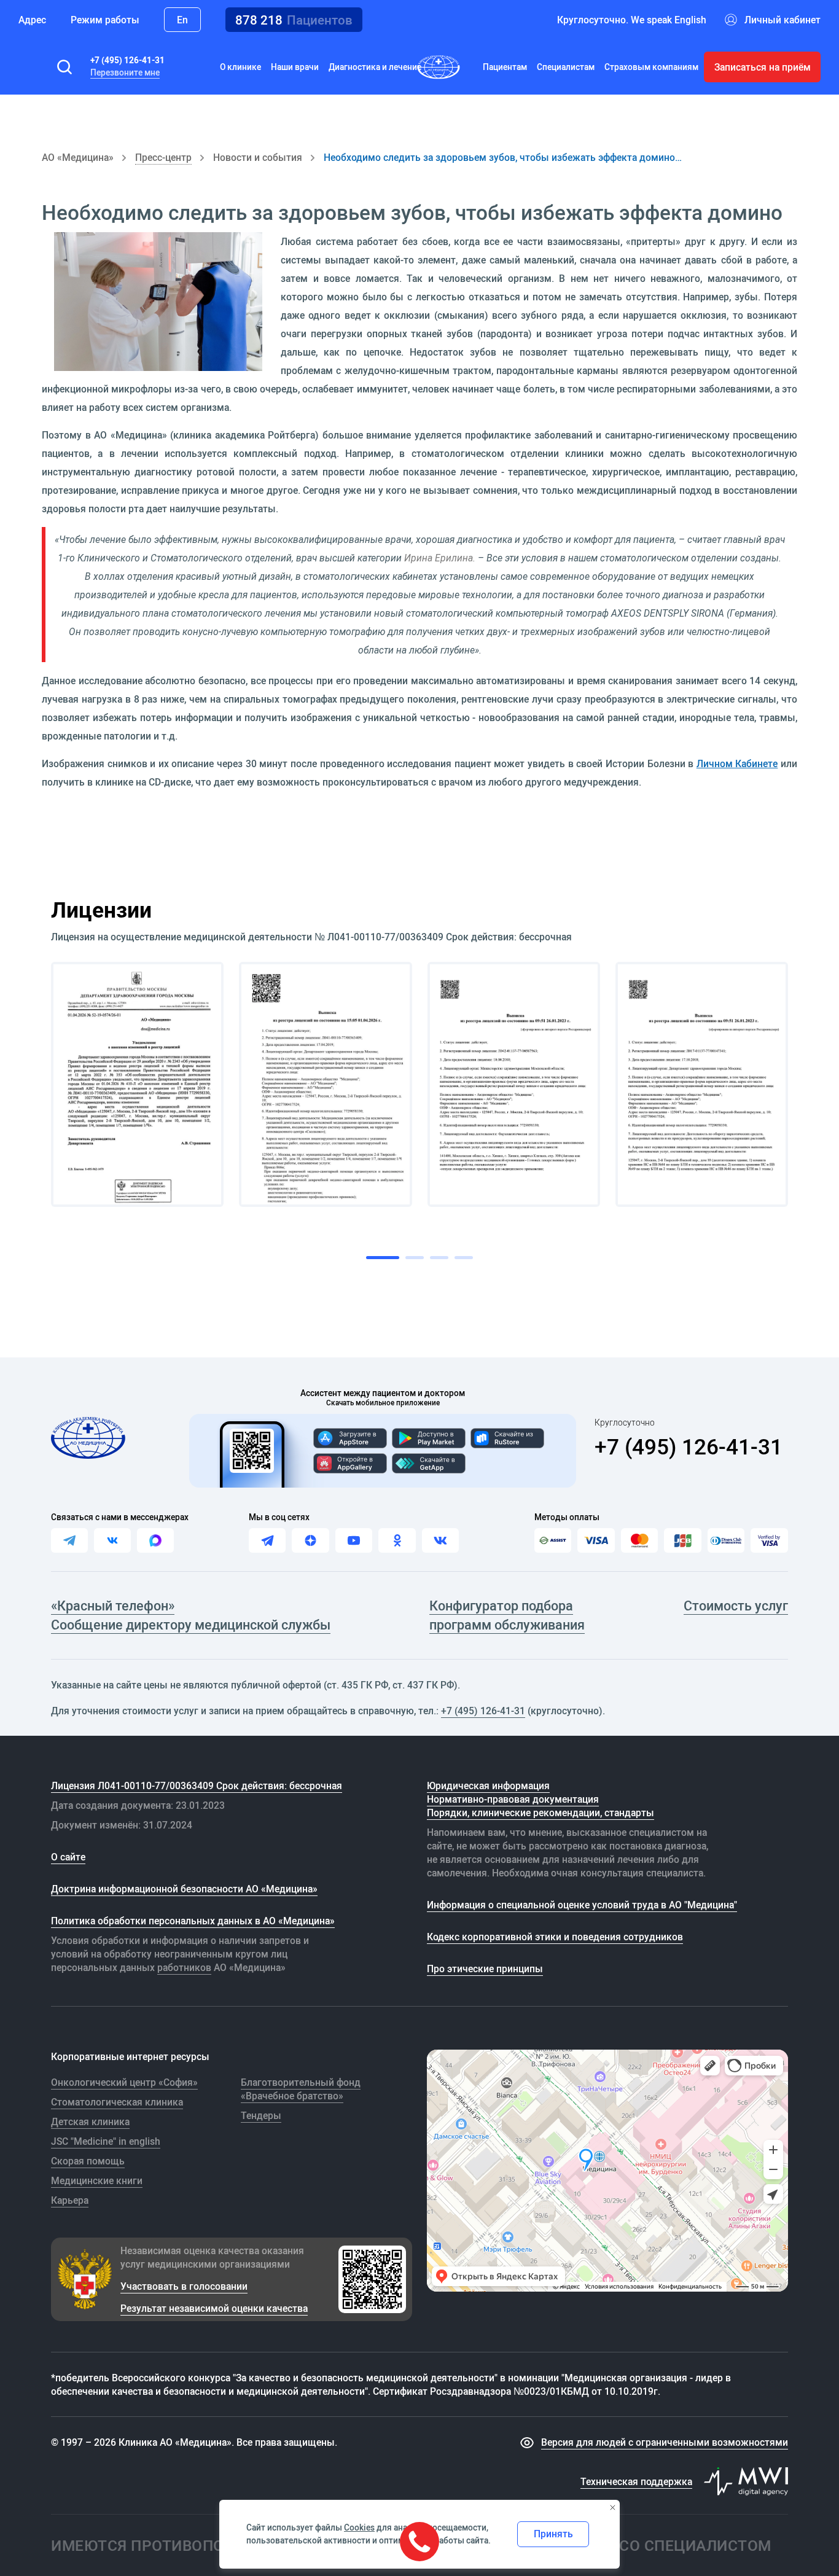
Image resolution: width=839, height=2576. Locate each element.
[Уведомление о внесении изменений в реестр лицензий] (137, 1084)
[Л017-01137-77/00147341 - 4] (702, 1084)
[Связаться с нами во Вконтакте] (112, 1540)
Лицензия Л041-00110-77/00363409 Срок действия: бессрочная (197, 1786)
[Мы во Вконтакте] (440, 1540)
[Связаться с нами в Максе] (155, 1540)
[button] (64, 67)
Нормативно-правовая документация (513, 1799)
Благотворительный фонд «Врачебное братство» (301, 2089)
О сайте (68, 1857)
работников (184, 1967)
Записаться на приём (763, 67)
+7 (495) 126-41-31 (127, 60)
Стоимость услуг (736, 1605)
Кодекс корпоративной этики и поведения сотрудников (555, 1937)
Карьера (70, 2200)
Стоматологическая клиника (117, 2102)
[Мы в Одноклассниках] (397, 1540)
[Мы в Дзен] (310, 1540)
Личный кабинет (782, 20)
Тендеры (261, 2115)
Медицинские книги (97, 2180)
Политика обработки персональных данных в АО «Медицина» (193, 1921)
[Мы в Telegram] (267, 1540)
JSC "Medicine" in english (106, 2141)
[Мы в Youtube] (354, 1540)
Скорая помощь (88, 2161)
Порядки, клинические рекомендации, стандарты (540, 1813)
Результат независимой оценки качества (214, 2308)
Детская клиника (90, 2121)
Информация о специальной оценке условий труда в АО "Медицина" (582, 1905)
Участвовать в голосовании (184, 2286)
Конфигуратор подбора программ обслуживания (507, 1615)
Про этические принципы (485, 1969)
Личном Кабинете (737, 763)
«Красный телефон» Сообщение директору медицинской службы (191, 1615)
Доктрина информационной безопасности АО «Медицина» (184, 1889)
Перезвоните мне (125, 72)
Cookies (359, 2527)
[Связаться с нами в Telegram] (69, 1540)
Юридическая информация (488, 1786)
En (182, 20)
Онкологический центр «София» (124, 2082)
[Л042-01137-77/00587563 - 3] (514, 1084)
